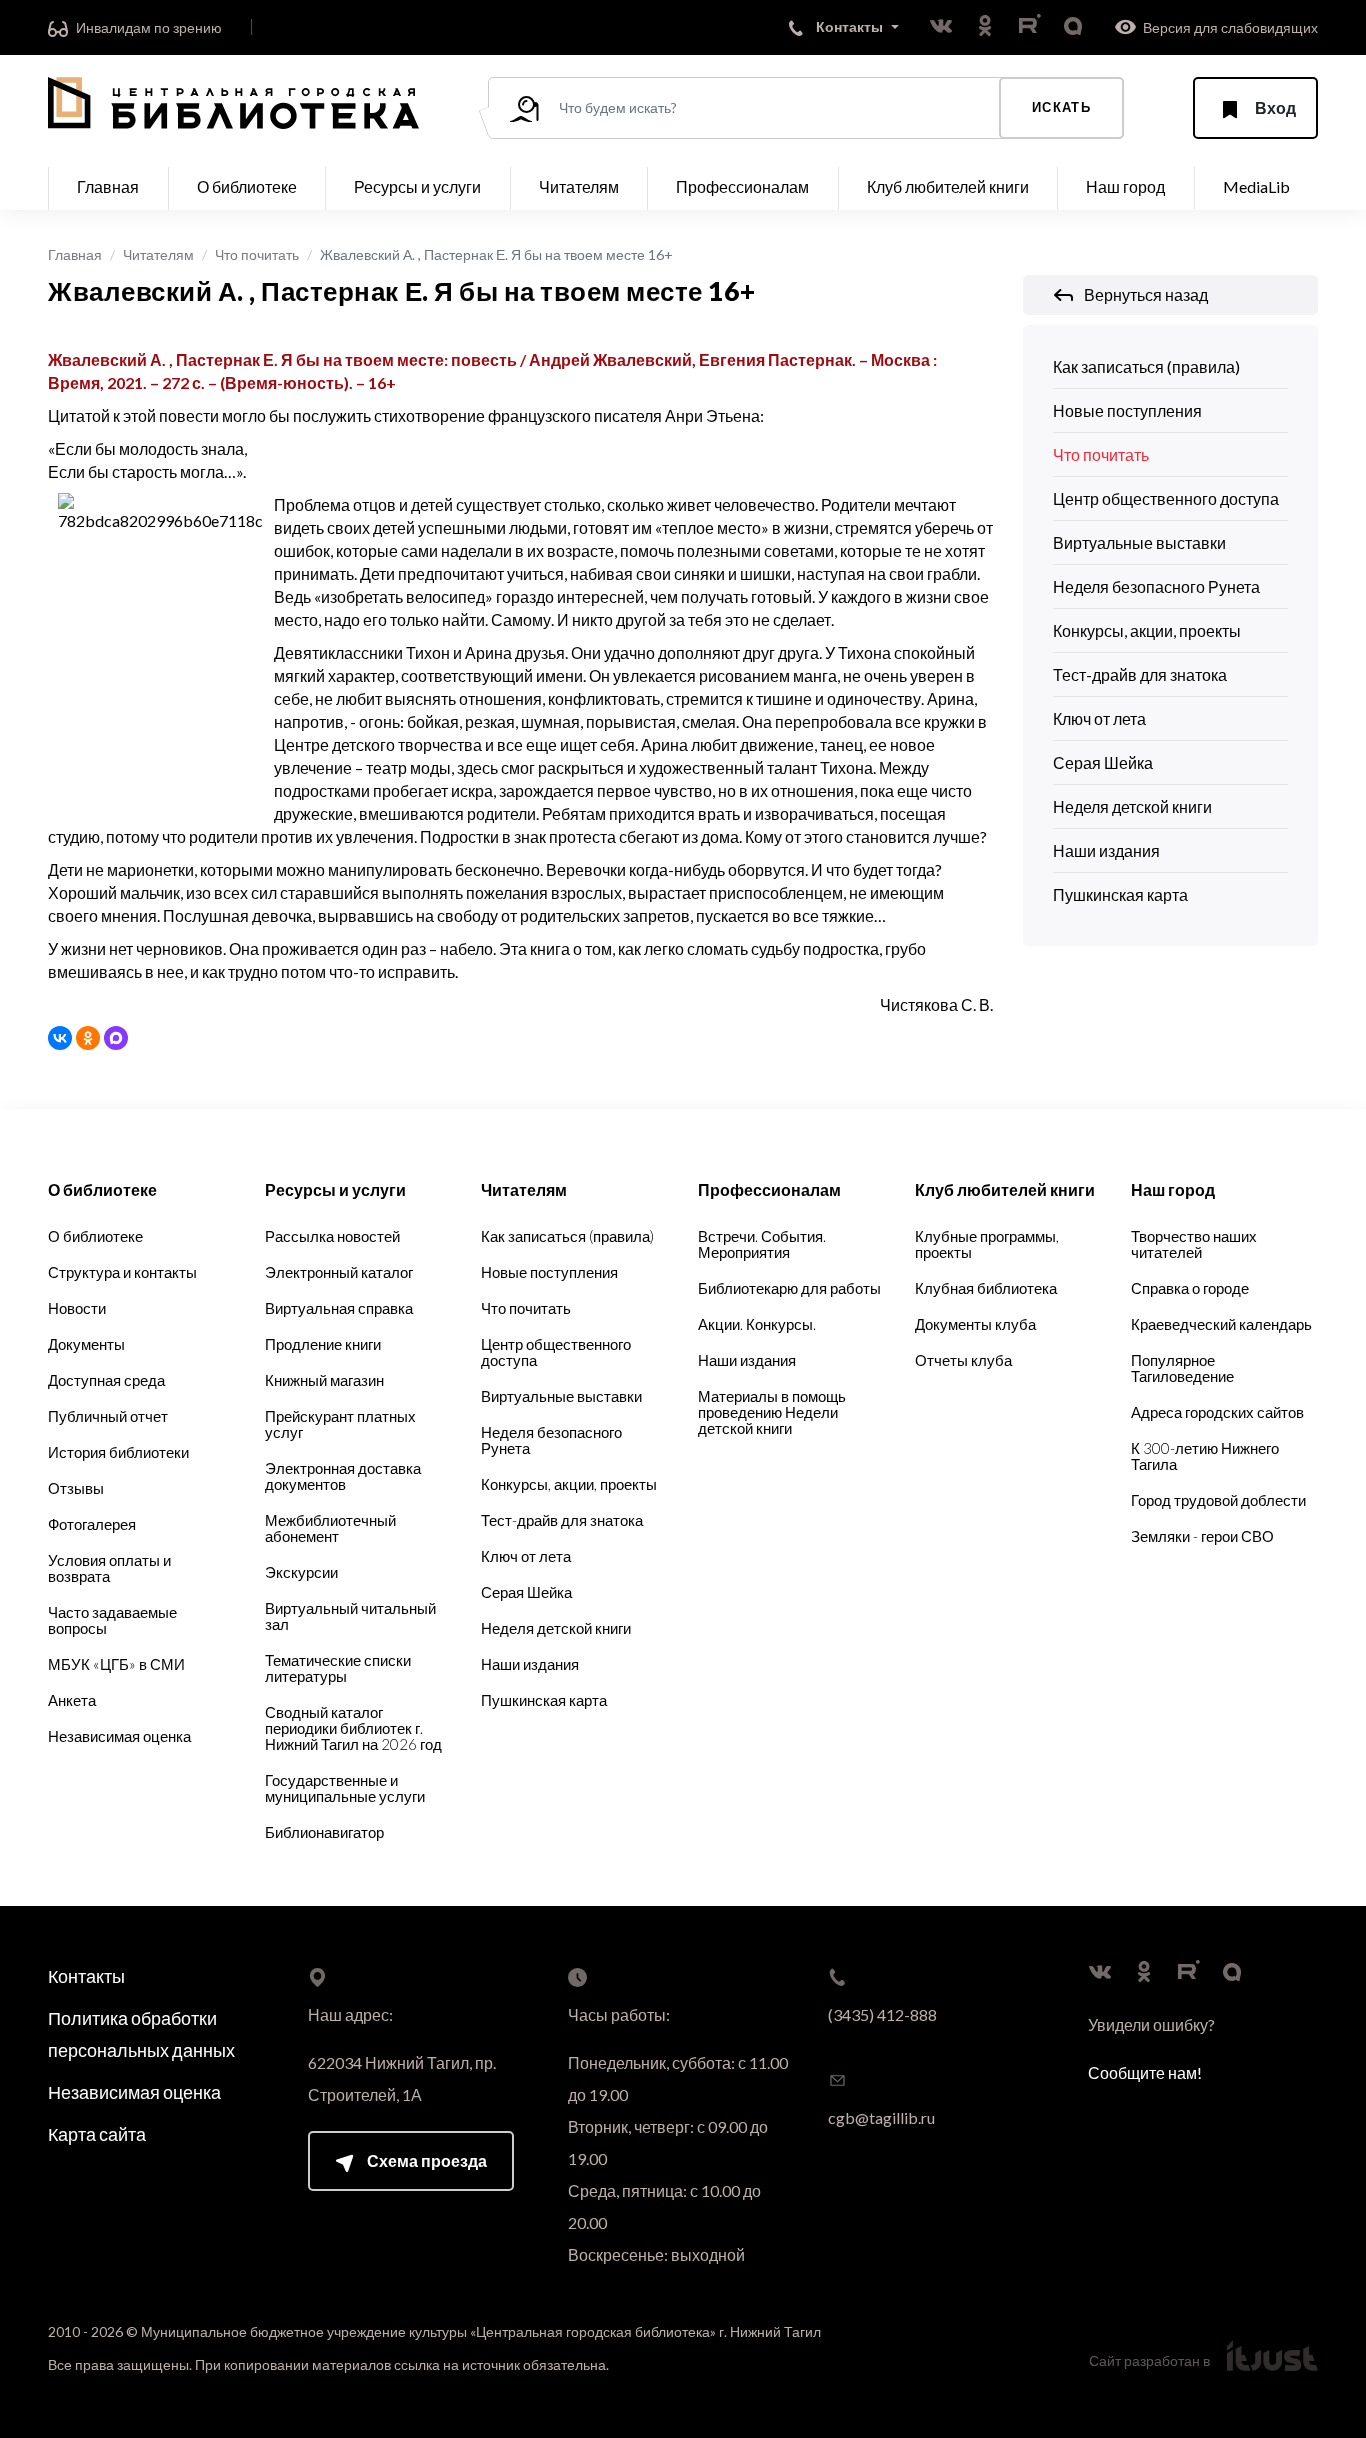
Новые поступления (1127, 410)
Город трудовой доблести (1218, 1500)
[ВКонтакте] (60, 1038)
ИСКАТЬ (1061, 107)
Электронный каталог (339, 1272)
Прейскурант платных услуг (340, 1424)
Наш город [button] (1125, 186)
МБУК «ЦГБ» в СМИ (116, 1664)
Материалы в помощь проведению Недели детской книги (772, 1412)
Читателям (158, 254)
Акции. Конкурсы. (757, 1324)
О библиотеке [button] (247, 186)
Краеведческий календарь (1221, 1324)
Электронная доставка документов (343, 1476)
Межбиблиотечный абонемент (330, 1528)
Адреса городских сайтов (1217, 1412)
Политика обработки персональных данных (141, 2034)
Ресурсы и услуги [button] (417, 186)
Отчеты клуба (963, 1360)
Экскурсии (301, 1572)
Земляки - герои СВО (1202, 1536)
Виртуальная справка (339, 1308)
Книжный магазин (324, 1380)
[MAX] (116, 1038)
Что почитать (257, 254)
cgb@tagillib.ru (881, 2117)
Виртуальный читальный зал (350, 1616)
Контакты (86, 1976)
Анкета (72, 1700)
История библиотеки (118, 1452)
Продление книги (323, 1344)
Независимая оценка (119, 1736)
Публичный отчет (108, 1416)
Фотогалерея (92, 1524)
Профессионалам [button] (742, 186)
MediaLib (1256, 186)
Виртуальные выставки (1139, 542)
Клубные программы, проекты (987, 1244)
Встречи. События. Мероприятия (762, 1244)
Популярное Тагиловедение (1182, 1368)
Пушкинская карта (1120, 894)
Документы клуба (975, 1324)
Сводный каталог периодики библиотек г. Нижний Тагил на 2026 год (353, 1728)
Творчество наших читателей (1194, 1244)
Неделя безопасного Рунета (1156, 586)
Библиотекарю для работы (789, 1288)
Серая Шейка (1103, 762)
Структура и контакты (122, 1272)
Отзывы (76, 1488)
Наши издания (1106, 850)
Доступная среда (106, 1380)
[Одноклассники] (88, 1038)
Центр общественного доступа (1166, 498)
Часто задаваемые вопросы (112, 1620)
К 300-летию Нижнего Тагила (1205, 1456)
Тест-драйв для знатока (1140, 674)
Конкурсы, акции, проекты (1147, 630)
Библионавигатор (324, 1832)
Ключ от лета (1099, 718)
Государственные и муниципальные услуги (345, 1788)
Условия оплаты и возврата (109, 1568)
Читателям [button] (579, 186)
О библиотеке (95, 1236)
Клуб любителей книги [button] (948, 186)
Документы (86, 1344)
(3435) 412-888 (882, 2014)
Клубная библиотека (986, 1288)
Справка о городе (1190, 1288)
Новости (77, 1308)
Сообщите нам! (1145, 2072)
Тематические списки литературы (338, 1668)
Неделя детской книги (1132, 806)
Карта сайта (97, 2134)
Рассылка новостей (332, 1236)
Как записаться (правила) (1146, 366)
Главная (108, 186)
